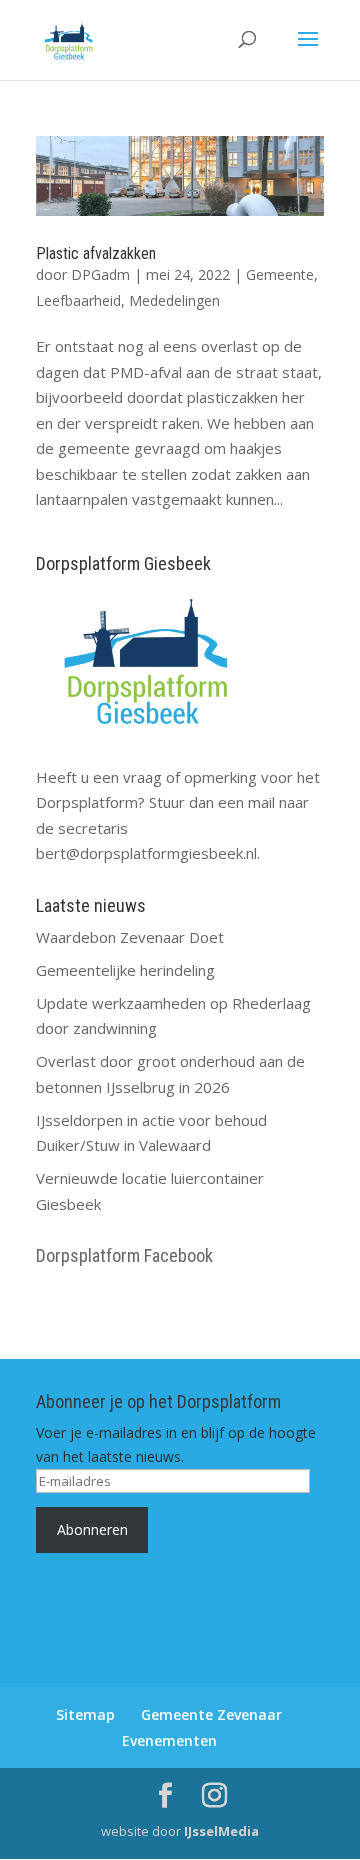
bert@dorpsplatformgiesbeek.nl (146, 853)
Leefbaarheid (78, 300)
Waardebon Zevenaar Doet (130, 937)
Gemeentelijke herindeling (125, 970)
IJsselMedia (221, 1831)
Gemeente (280, 274)
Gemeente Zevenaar (211, 1714)
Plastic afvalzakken (96, 253)
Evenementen (169, 1740)
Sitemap (85, 1714)
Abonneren (92, 1529)
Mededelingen (174, 300)
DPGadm (100, 274)
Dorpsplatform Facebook (124, 1255)
